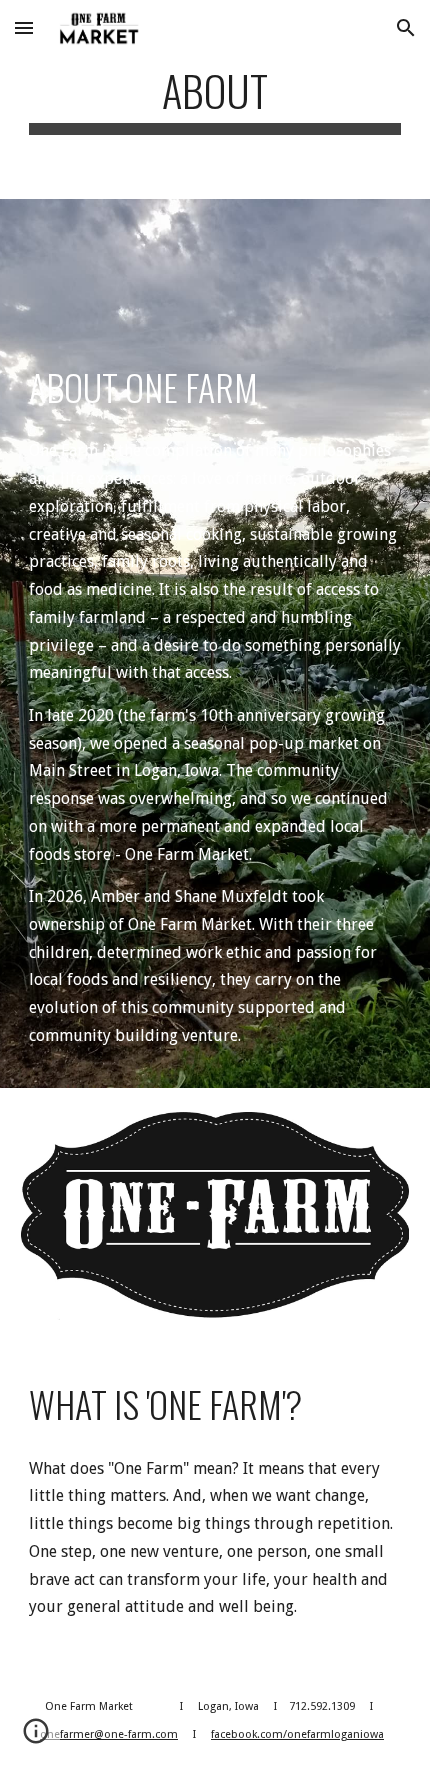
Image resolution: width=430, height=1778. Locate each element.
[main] (215, 99)
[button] (24, 27)
